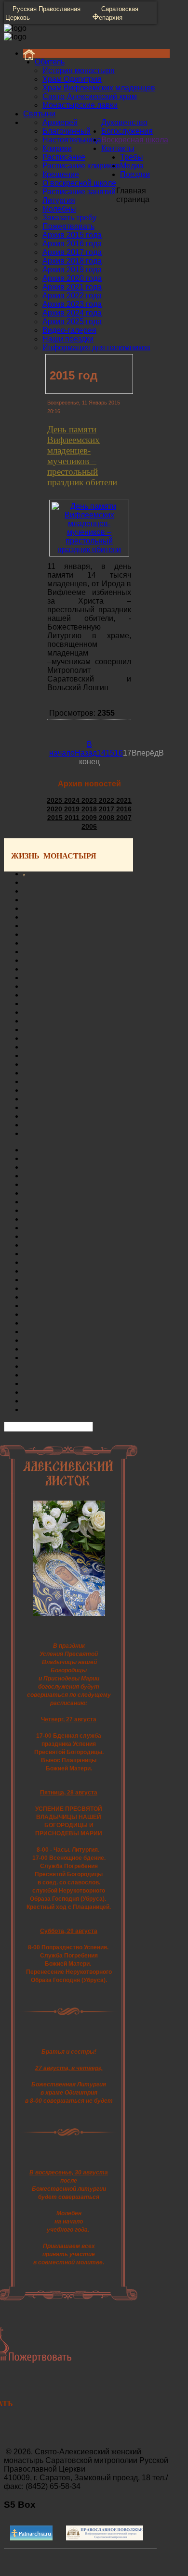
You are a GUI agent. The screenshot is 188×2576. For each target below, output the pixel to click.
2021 (124, 800)
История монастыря (79, 70)
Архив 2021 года (72, 287)
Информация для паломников (96, 347)
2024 (73, 800)
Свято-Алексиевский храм (90, 96)
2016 (124, 809)
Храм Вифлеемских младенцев (99, 88)
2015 (56, 818)
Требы (132, 157)
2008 (107, 818)
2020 (55, 809)
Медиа (132, 166)
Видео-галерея (69, 330)
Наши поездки (68, 339)
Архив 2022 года (72, 296)
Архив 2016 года (72, 244)
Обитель (50, 62)
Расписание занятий (79, 192)
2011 (73, 818)
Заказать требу (69, 218)
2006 (89, 826)
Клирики (57, 148)
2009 (90, 818)
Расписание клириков (81, 166)
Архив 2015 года (72, 235)
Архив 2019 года (72, 270)
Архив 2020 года (72, 278)
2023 (90, 800)
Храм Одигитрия (72, 79)
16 (119, 753)
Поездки (135, 174)
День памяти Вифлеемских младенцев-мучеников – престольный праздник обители (82, 455)
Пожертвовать (68, 226)
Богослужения (127, 131)
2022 (107, 800)
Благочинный (67, 131)
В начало (71, 749)
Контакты (118, 148)
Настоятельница (72, 140)
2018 (90, 809)
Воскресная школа (135, 140)
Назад (86, 753)
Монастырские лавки (80, 105)
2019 (73, 809)
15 (110, 753)
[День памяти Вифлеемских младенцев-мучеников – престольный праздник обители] (89, 549)
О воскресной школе (79, 183)
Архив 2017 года (72, 252)
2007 (124, 818)
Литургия (59, 200)
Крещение (61, 174)
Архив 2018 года (72, 261)
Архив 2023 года (72, 304)
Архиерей (60, 122)
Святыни (39, 114)
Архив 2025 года (72, 322)
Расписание (64, 157)
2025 (55, 800)
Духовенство (124, 122)
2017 (107, 809)
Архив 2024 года (72, 313)
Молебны (59, 209)
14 (101, 753)
